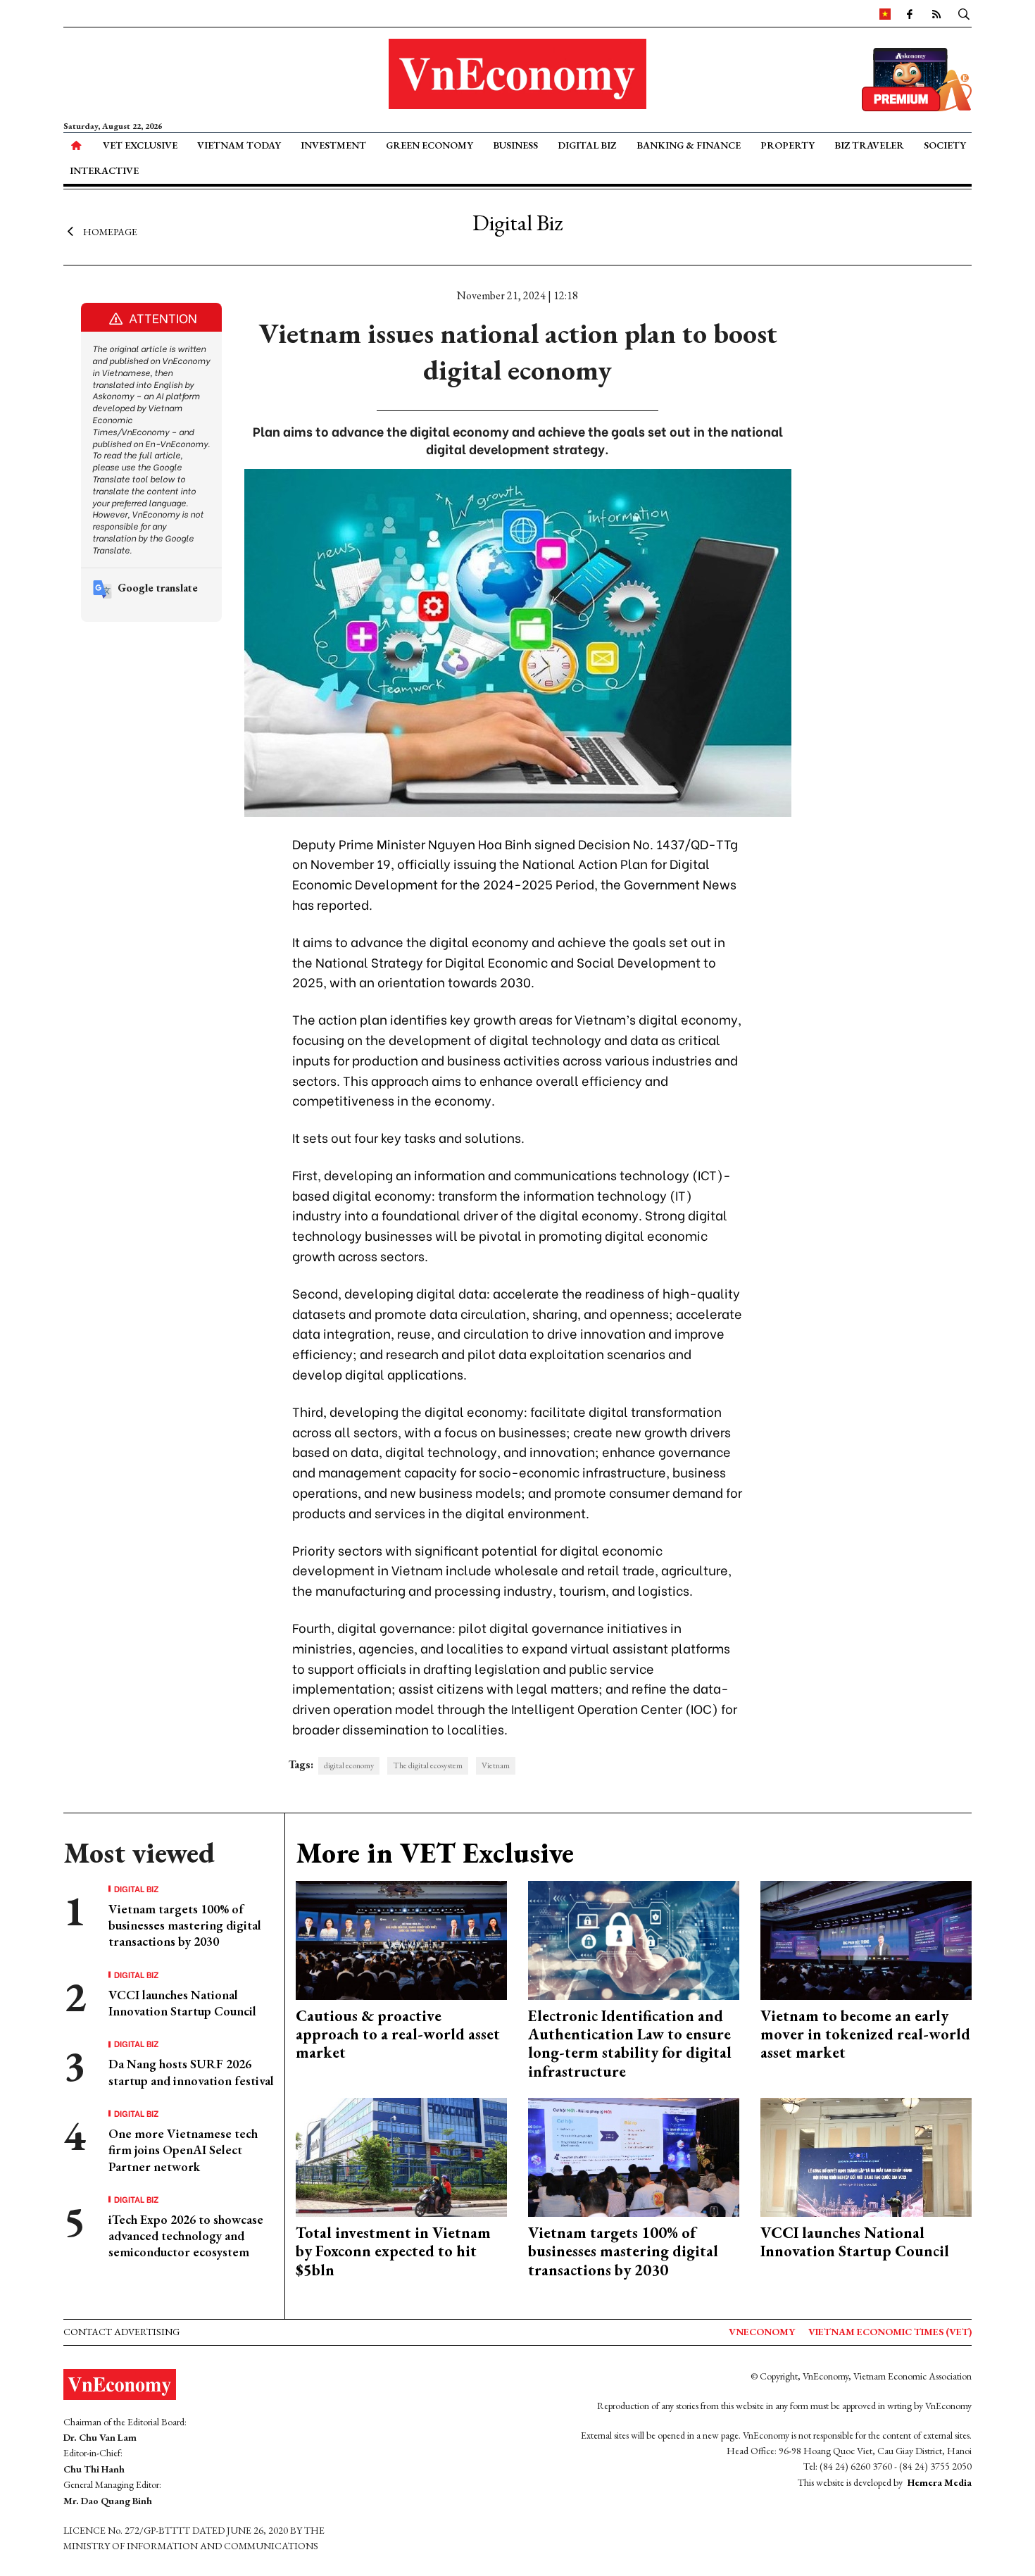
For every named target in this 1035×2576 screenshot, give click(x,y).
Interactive (104, 170)
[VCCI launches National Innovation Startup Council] (866, 2156)
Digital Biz (587, 145)
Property (788, 145)
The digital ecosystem (428, 1765)
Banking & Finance (689, 145)
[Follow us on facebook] (910, 13)
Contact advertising (121, 2332)
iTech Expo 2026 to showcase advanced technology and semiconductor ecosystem (186, 2236)
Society (945, 145)
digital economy (349, 1765)
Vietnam (496, 1765)
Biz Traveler (869, 145)
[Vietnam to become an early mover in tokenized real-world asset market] (866, 1938)
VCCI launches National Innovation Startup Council (182, 2003)
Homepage (110, 231)
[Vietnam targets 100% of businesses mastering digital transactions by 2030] (634, 2156)
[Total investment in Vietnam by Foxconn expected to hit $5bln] (401, 2156)
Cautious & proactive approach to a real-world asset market (398, 2034)
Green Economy (429, 145)
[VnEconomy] (885, 13)
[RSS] (936, 13)
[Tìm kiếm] (964, 13)
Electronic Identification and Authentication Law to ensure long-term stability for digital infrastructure (630, 2044)
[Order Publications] (917, 78)
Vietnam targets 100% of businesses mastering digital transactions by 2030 (185, 1925)
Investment (333, 145)
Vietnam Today (239, 145)
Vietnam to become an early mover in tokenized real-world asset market (865, 2034)
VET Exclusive (140, 145)
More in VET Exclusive (435, 1853)
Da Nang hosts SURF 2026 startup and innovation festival (191, 2072)
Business (515, 145)
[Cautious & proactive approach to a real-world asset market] (401, 1938)
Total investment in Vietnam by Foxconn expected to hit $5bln (393, 2251)
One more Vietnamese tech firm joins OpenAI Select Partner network (183, 2150)
